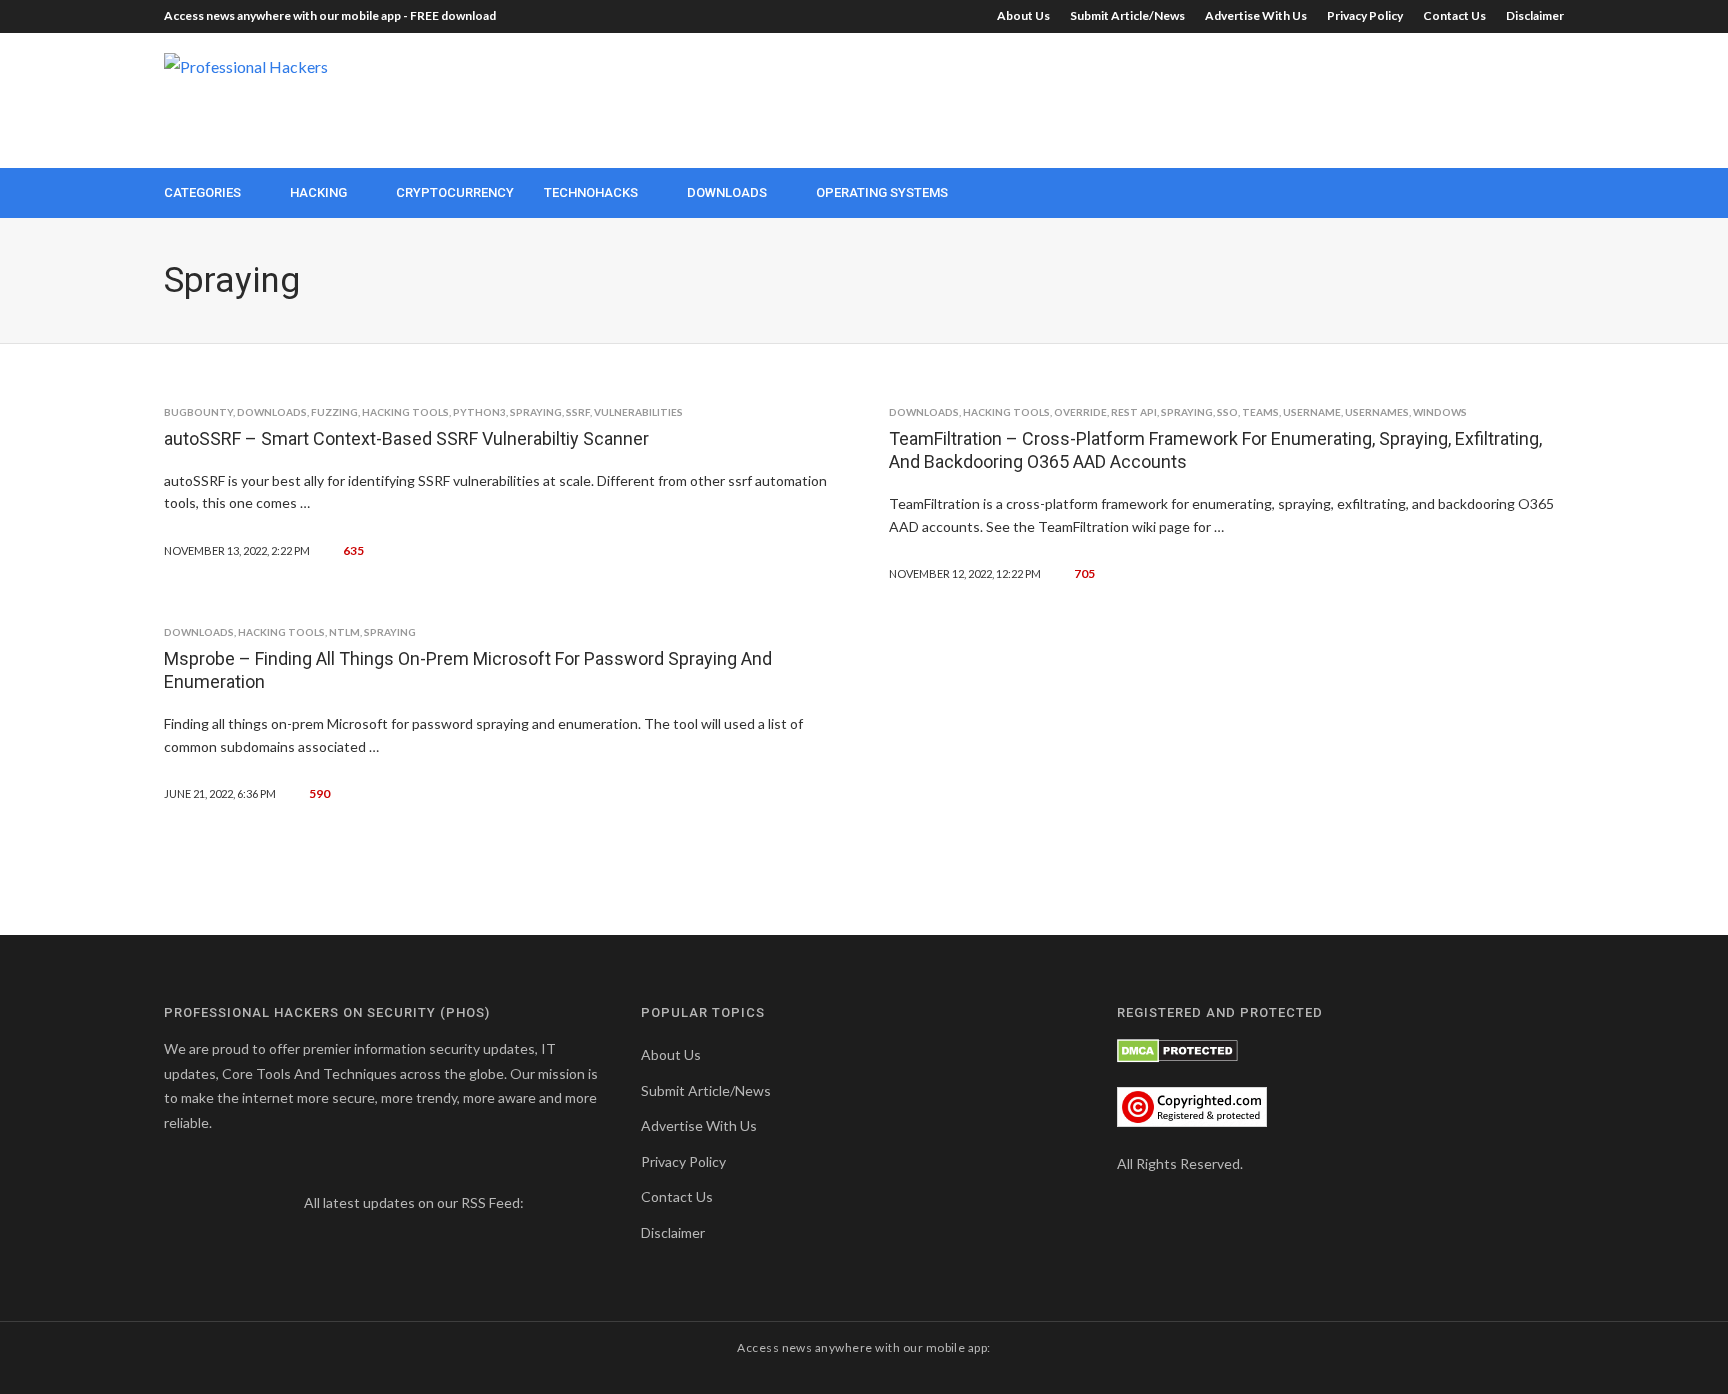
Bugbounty (198, 412)
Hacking (318, 192)
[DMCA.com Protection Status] (1177, 1048)
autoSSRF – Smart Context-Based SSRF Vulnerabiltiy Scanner (406, 438)
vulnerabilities (638, 412)
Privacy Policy (1365, 15)
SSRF (578, 412)
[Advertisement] (1200, 98)
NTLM (344, 632)
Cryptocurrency (455, 192)
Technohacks (591, 192)
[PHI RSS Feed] (540, 1202)
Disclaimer (1535, 15)
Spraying (536, 412)
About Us (1023, 15)
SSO (1227, 412)
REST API (1134, 412)
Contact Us (1454, 15)
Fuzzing (334, 412)
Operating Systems (882, 192)
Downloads (727, 192)
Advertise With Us (1256, 15)
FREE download (453, 15)
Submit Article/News (1127, 15)
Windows (1440, 412)
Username (1312, 412)
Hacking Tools (405, 412)
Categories (202, 192)
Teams (1260, 412)
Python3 (479, 412)
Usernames (1377, 412)
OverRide (1080, 412)
